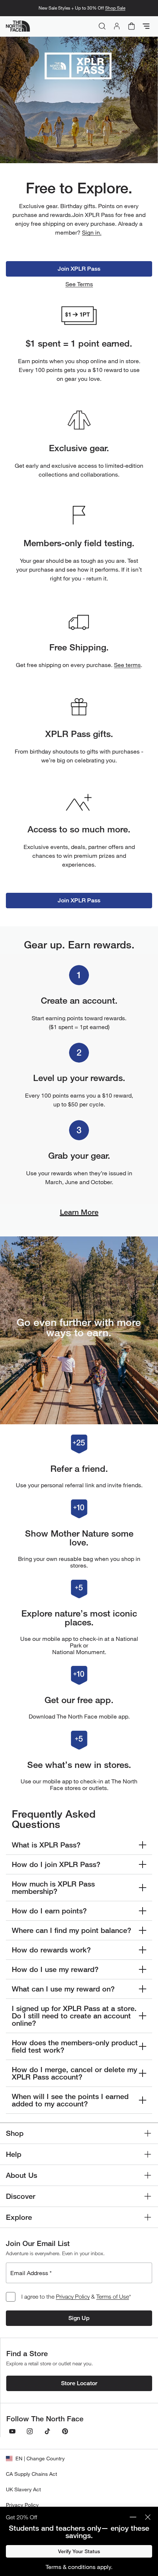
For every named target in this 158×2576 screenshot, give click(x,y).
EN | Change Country (40, 2458)
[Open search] (102, 26)
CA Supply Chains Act (31, 2474)
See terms (127, 665)
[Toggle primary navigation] (146, 26)
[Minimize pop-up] (133, 2517)
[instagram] (30, 2431)
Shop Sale (115, 8)
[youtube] (12, 2431)
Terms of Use (113, 2296)
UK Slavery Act (23, 2489)
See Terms (79, 284)
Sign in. (92, 232)
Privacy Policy (73, 2296)
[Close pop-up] (148, 2517)
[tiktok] (47, 2431)
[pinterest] (65, 2431)
